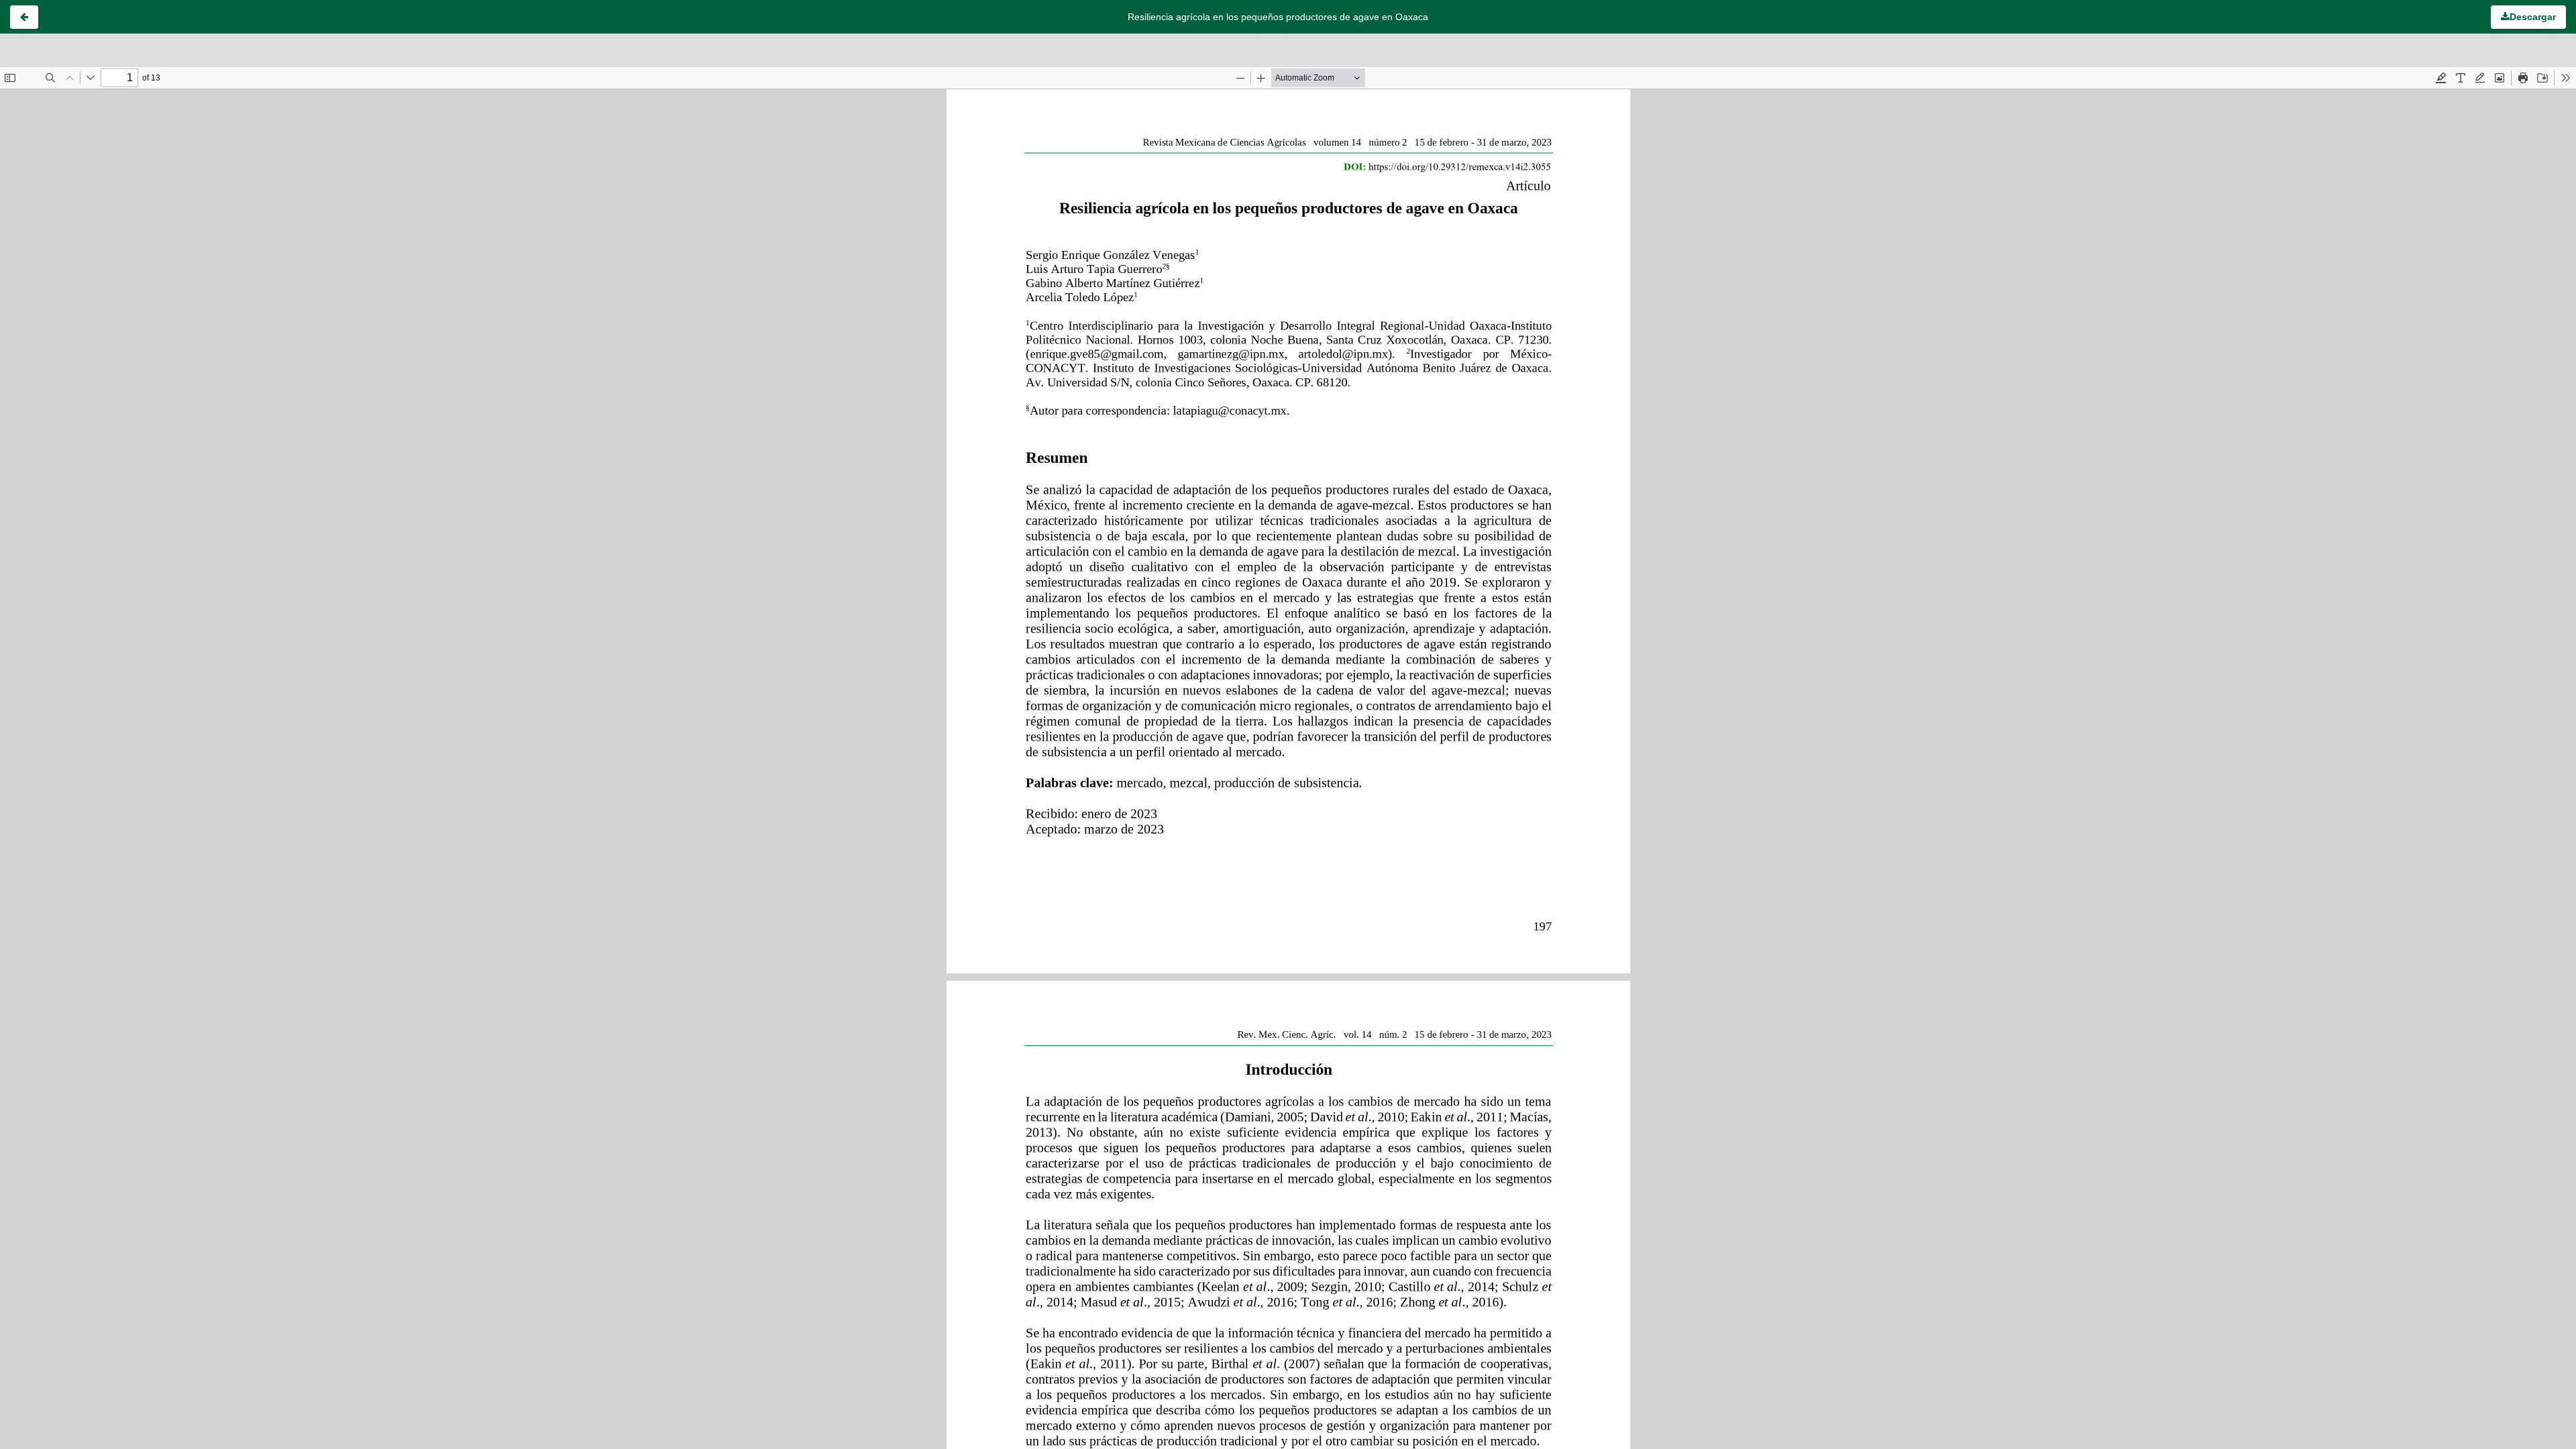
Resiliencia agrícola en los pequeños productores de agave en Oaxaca (1278, 17)
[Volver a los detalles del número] (24, 17)
